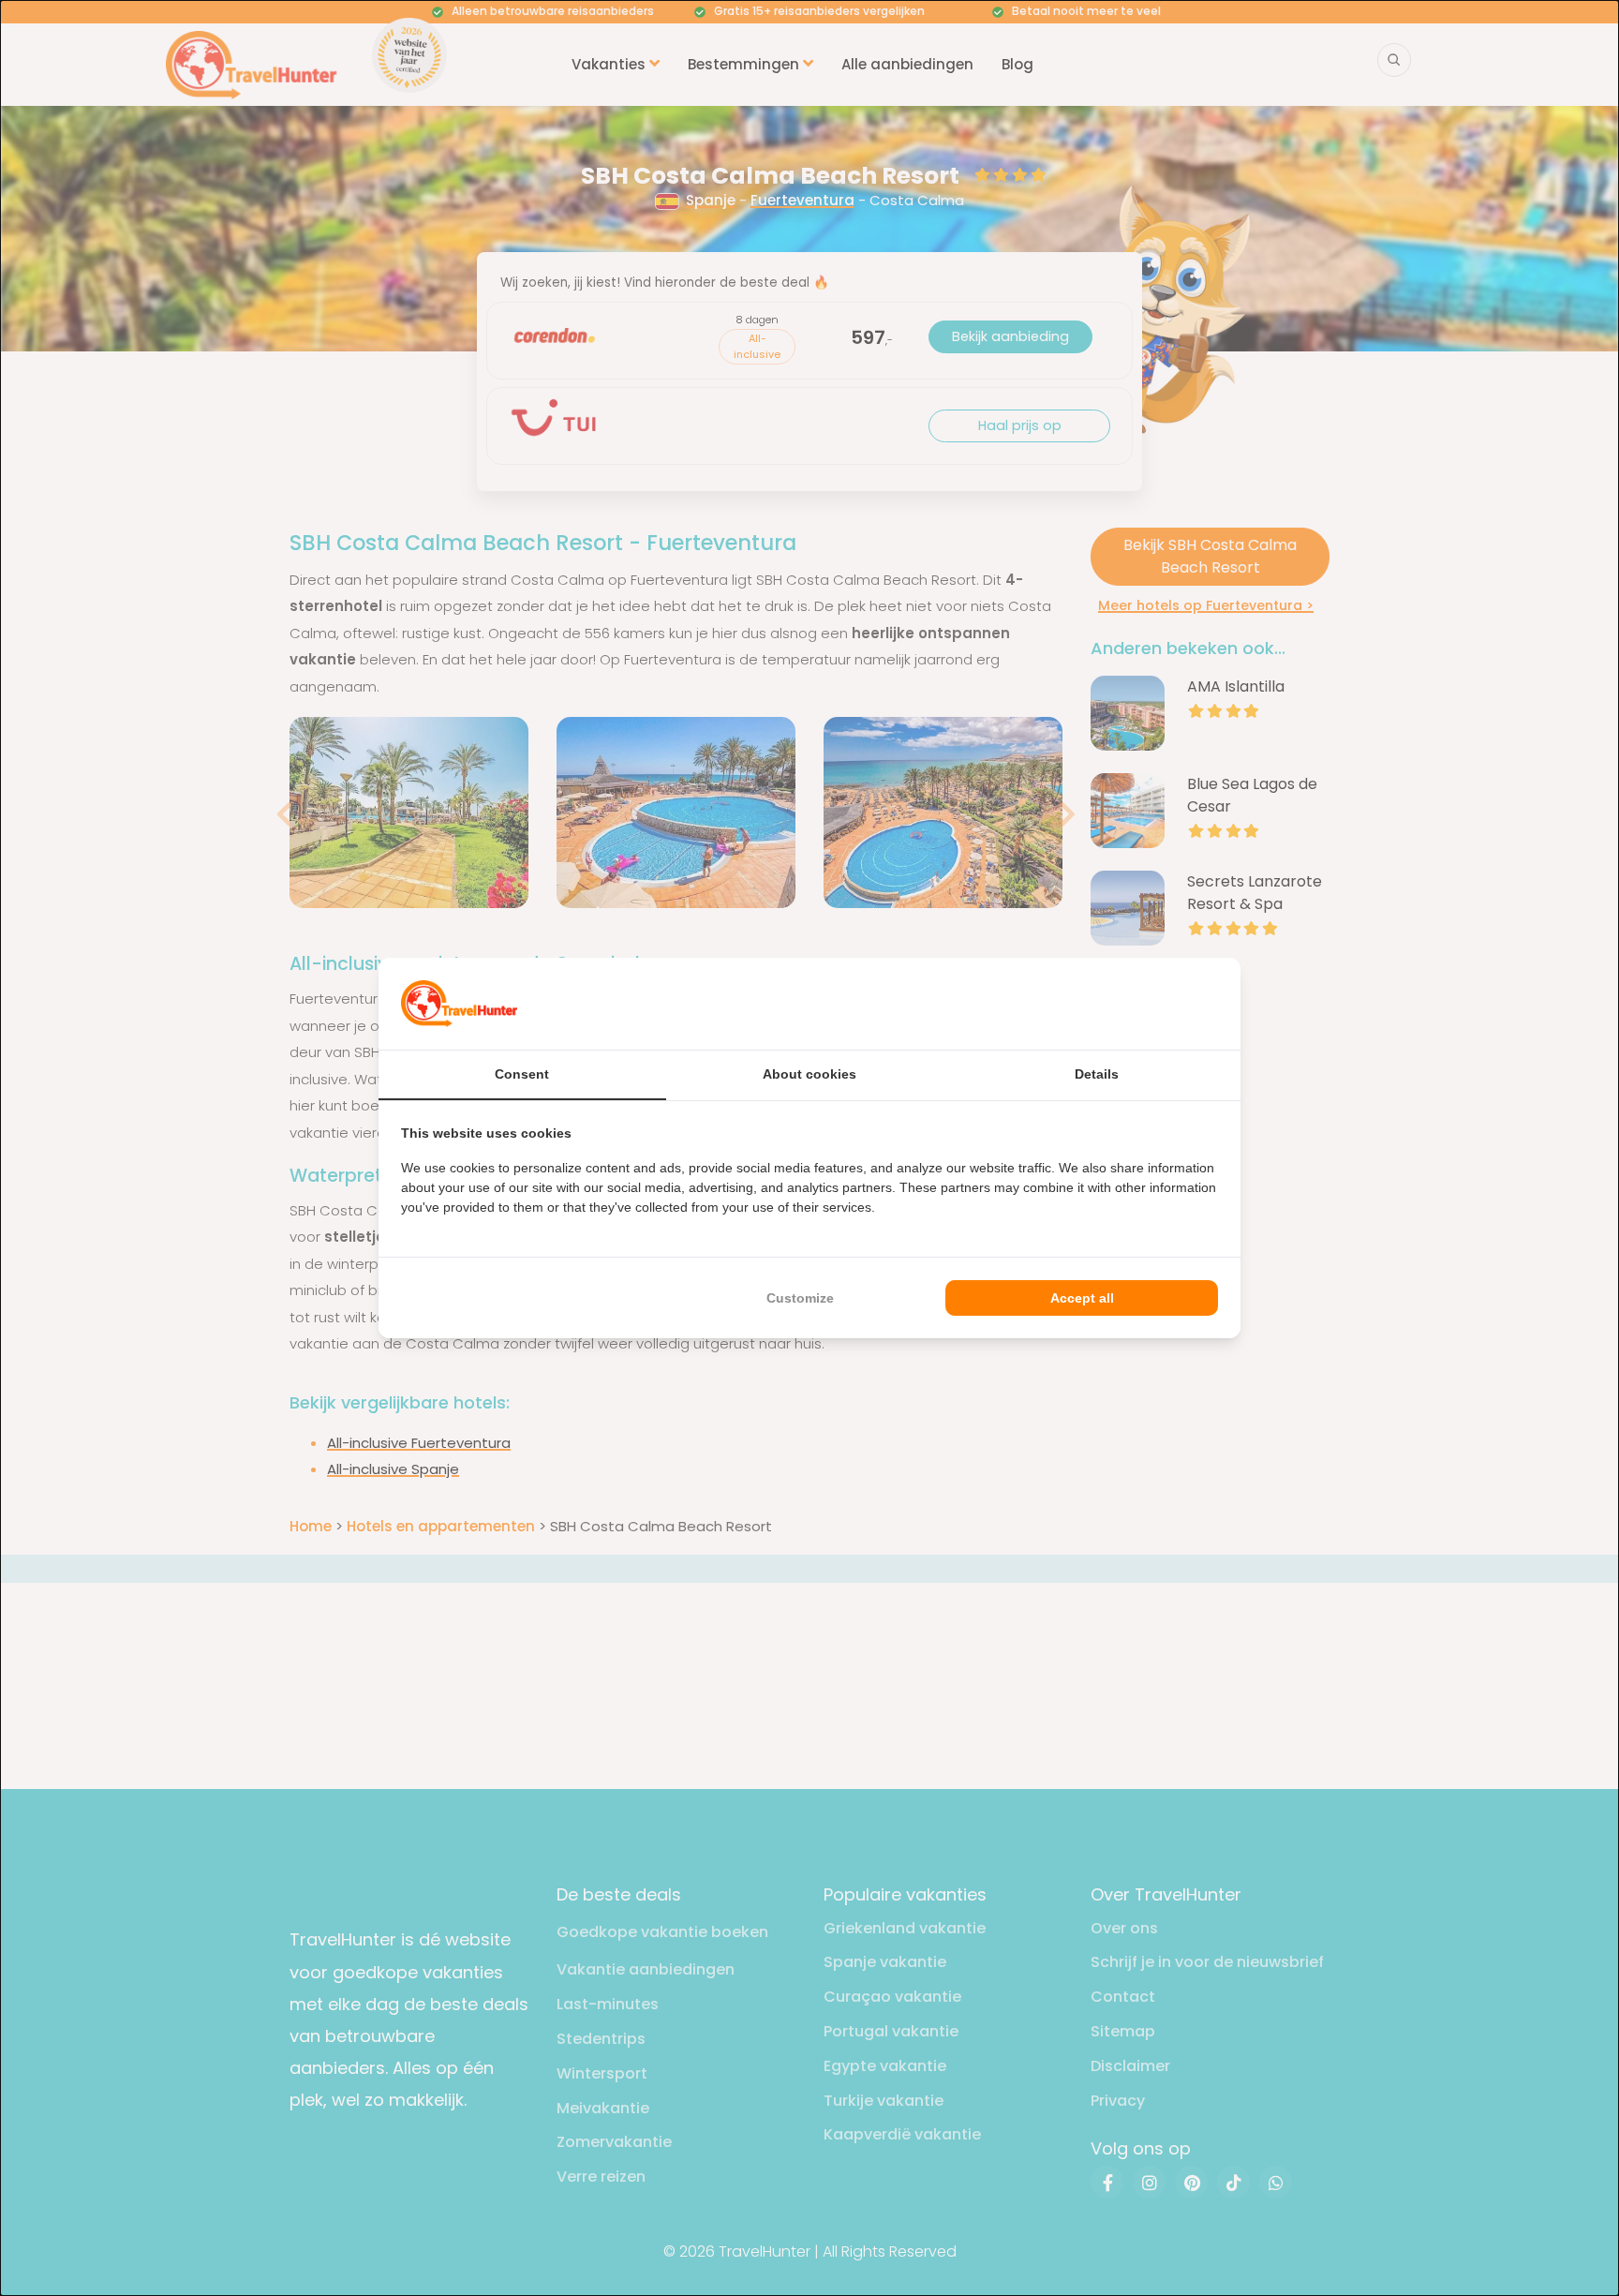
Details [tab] (1097, 1074)
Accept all (1082, 1298)
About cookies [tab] (809, 1074)
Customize (800, 1298)
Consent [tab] (522, 1074)
